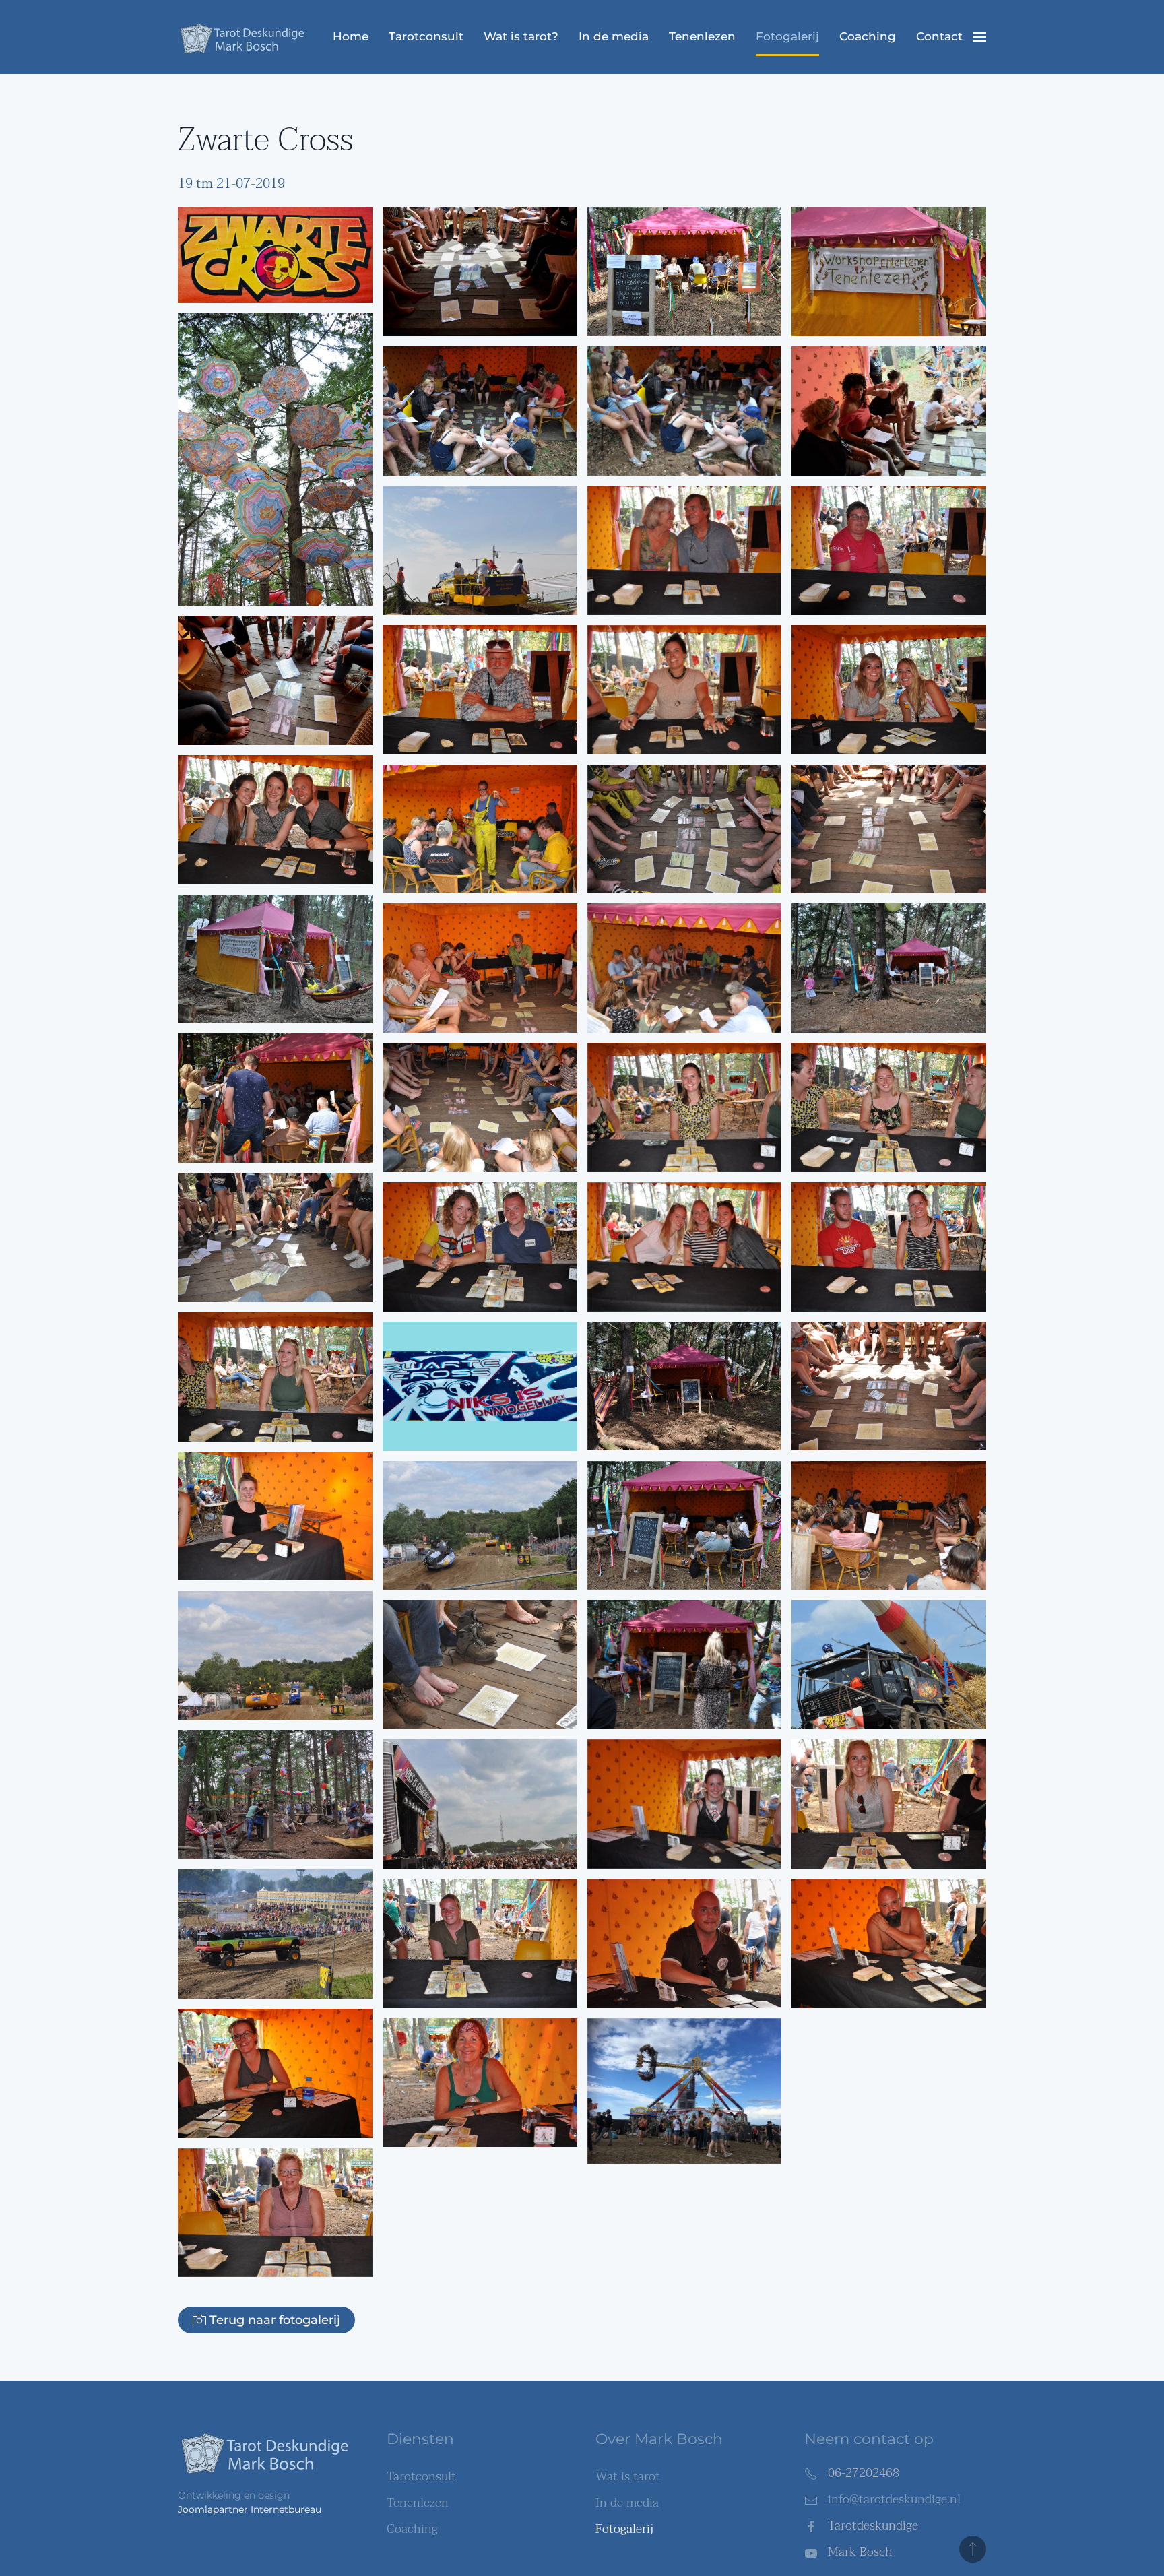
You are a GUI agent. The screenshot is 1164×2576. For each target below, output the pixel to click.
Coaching (868, 36)
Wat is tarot (628, 2477)
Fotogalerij (787, 36)
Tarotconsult (426, 36)
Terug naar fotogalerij (275, 2320)
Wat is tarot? (521, 36)
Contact (939, 36)
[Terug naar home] (245, 37)
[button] (979, 37)
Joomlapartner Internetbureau (250, 2509)
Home (351, 36)
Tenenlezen (702, 36)
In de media (614, 36)
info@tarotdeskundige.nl (894, 2500)
